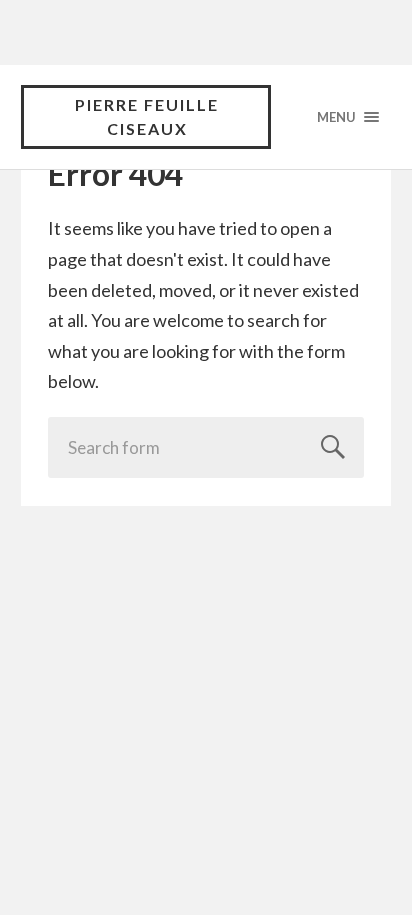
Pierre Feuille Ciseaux (147, 116)
